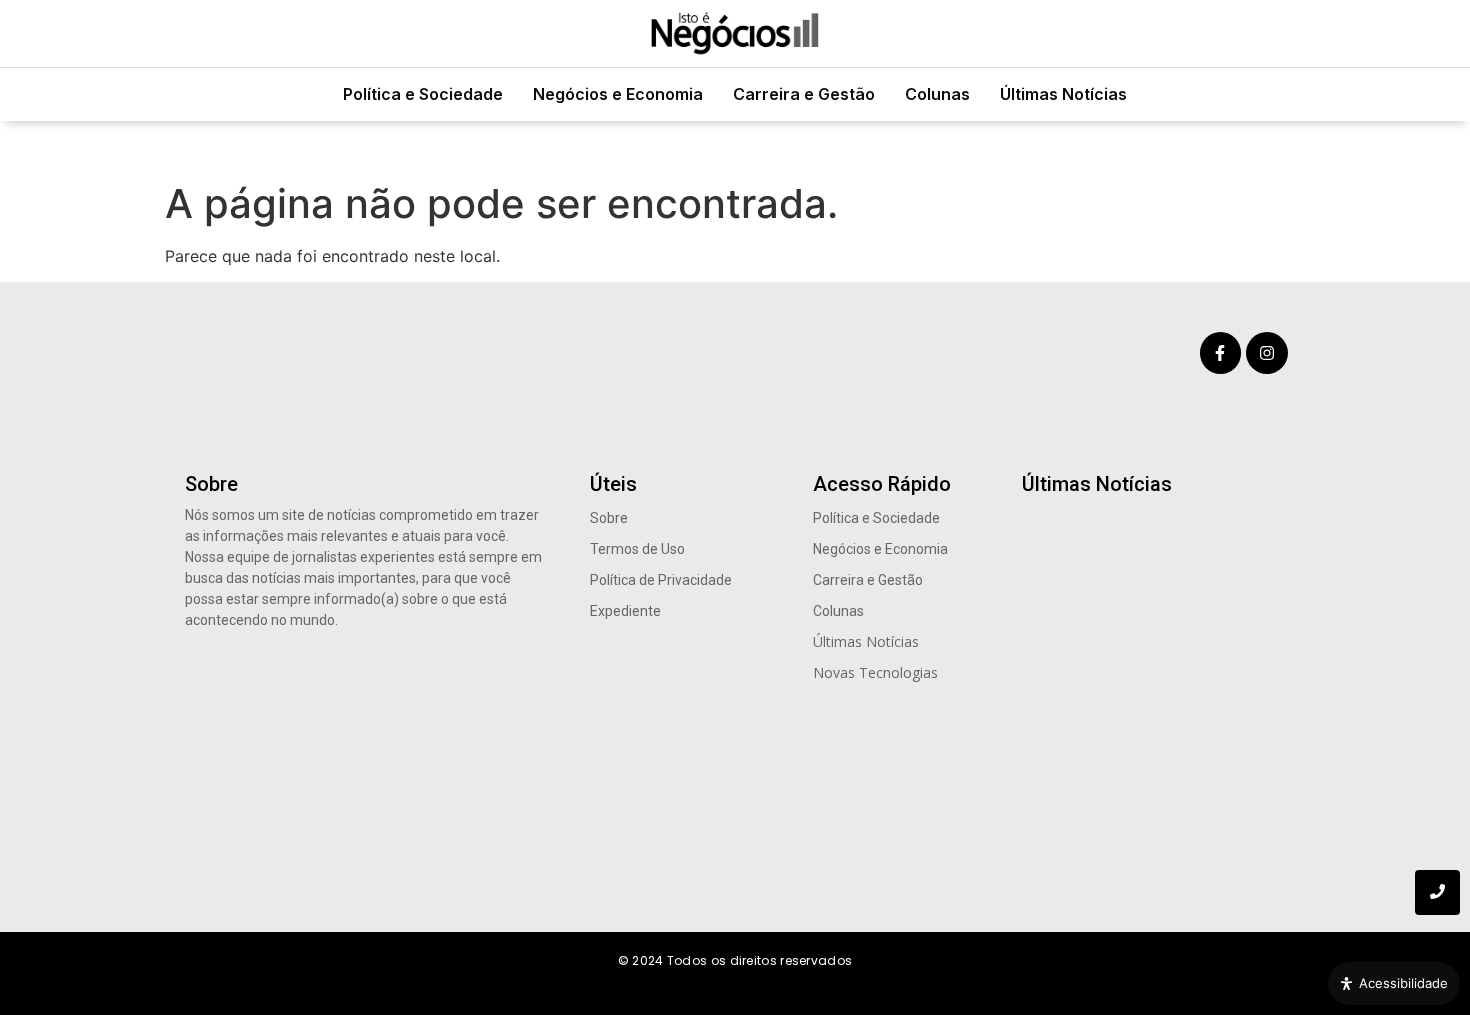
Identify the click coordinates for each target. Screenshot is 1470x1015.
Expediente (625, 611)
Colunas (937, 94)
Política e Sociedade (423, 94)
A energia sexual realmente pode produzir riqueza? (1152, 704)
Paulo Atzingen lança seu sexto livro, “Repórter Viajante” (1137, 828)
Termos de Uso (637, 549)
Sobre (609, 518)
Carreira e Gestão (804, 94)
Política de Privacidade (661, 580)
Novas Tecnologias (875, 672)
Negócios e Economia (618, 94)
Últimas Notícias (1063, 94)
